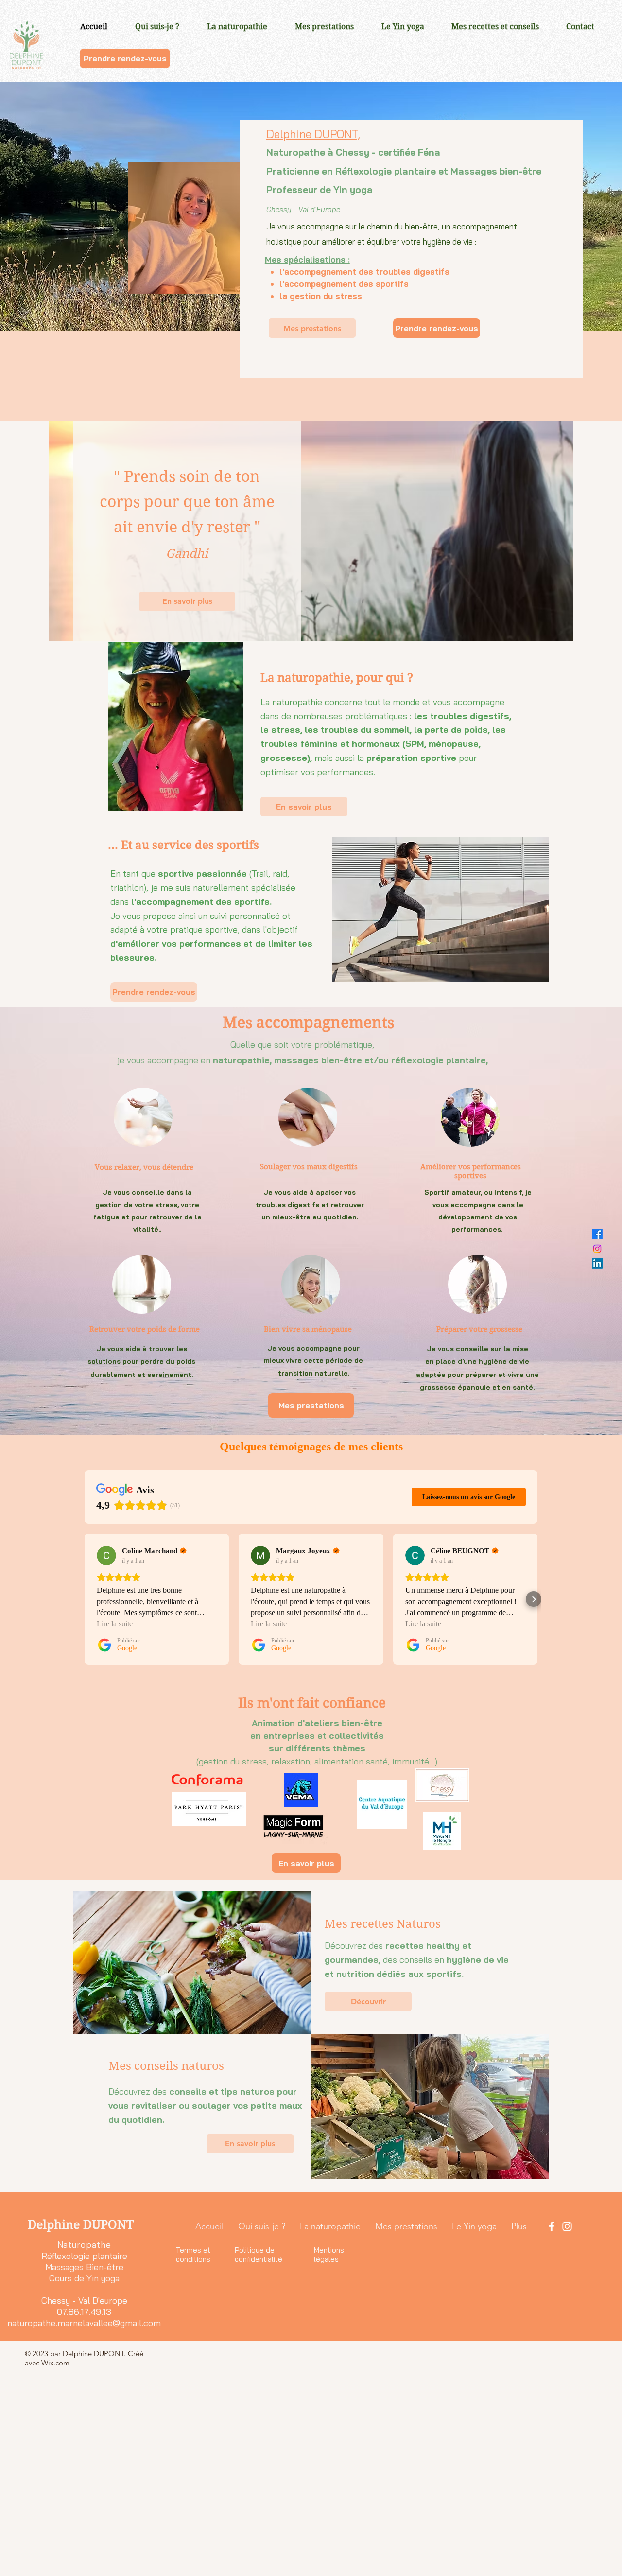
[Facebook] (597, 1234)
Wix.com (55, 2363)
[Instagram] (597, 1249)
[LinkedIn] (597, 1263)
